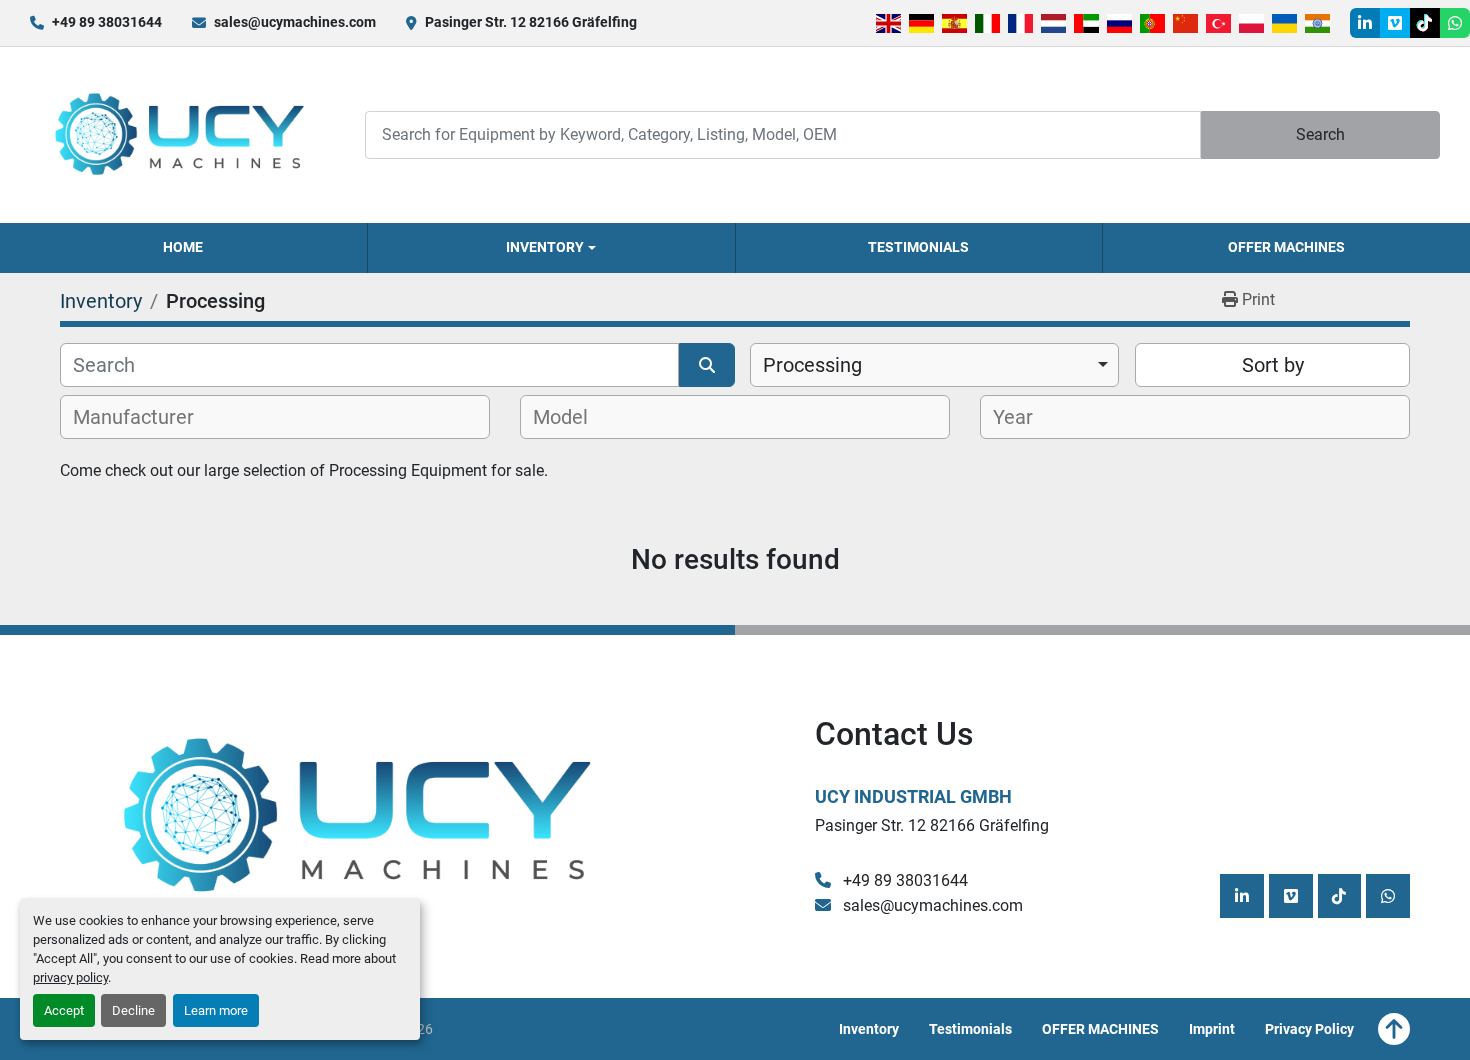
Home (183, 247)
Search (1320, 134)
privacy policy (70, 977)
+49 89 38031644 (107, 22)
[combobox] (934, 365)
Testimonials (918, 247)
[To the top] (1394, 1029)
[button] (551, 248)
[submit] (707, 365)
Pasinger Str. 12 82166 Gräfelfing (531, 22)
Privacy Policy (1309, 1029)
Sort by (1273, 365)
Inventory (545, 247)
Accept (64, 1010)
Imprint (1212, 1029)
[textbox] (144, 417)
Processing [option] (812, 365)
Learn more (216, 1010)
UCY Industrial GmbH (913, 796)
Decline (133, 1010)
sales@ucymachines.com (295, 22)
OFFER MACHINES (1286, 247)
